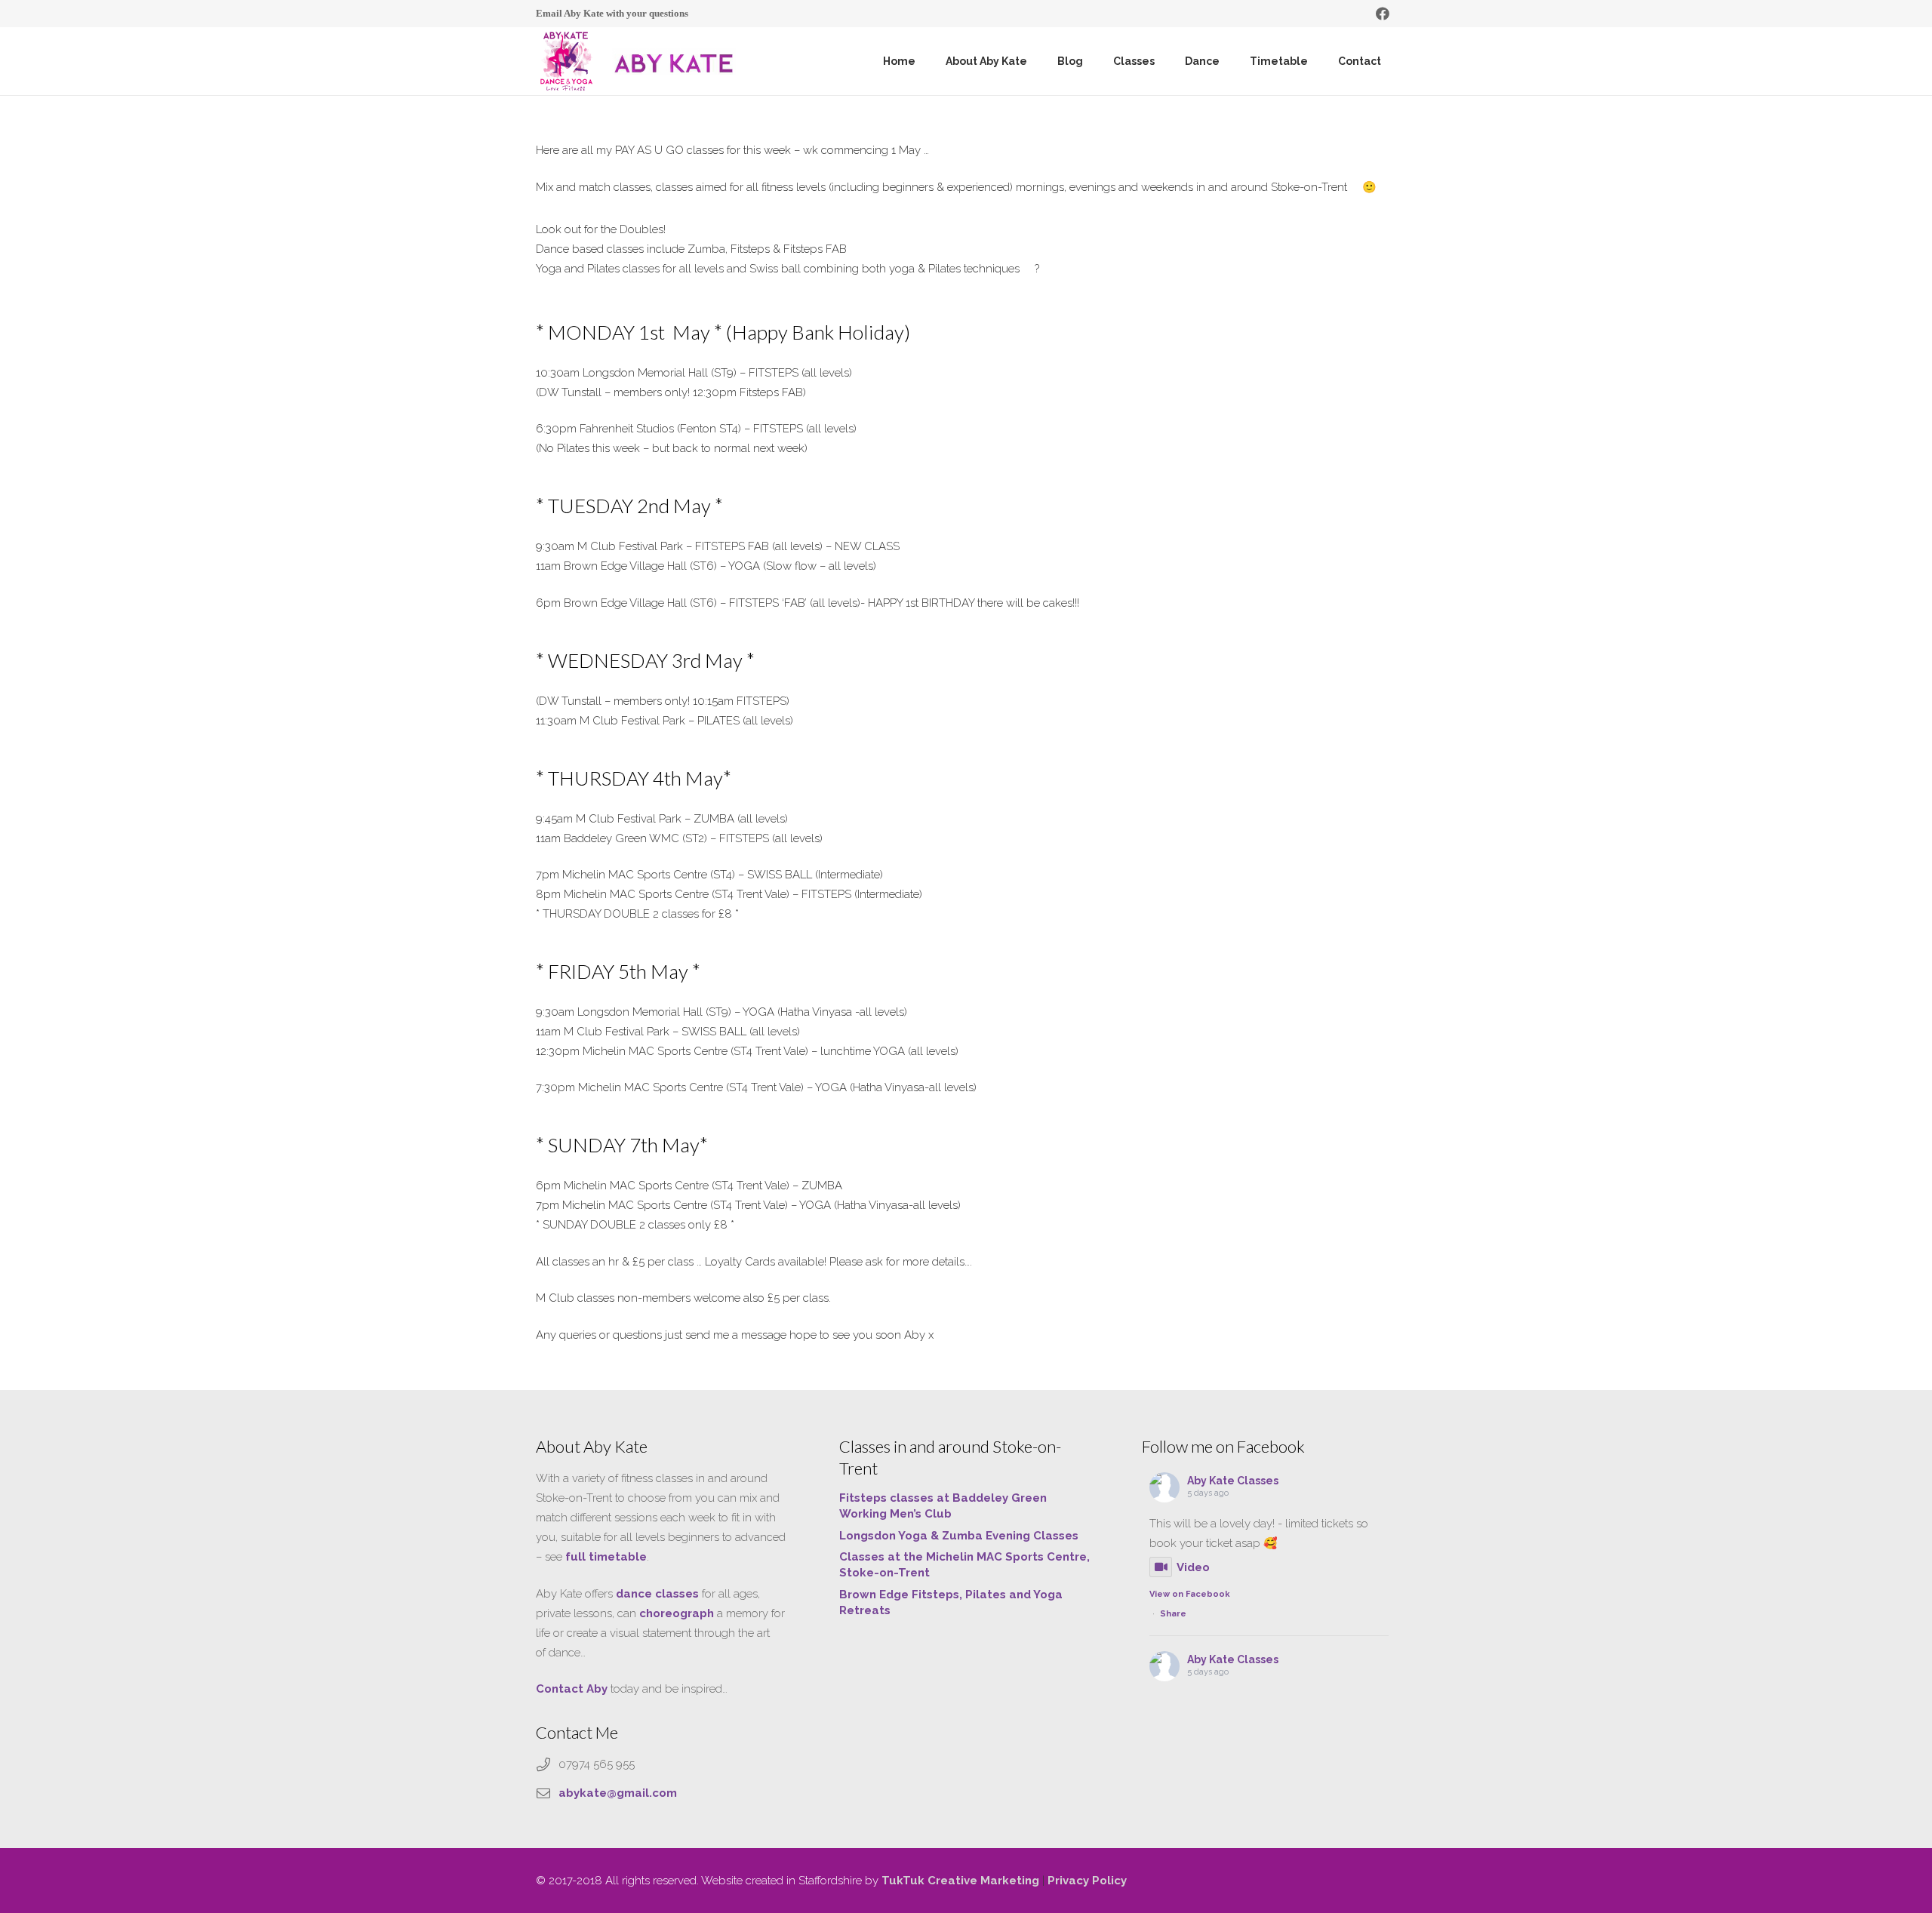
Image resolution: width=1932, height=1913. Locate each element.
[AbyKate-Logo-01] (566, 61)
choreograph (677, 1613)
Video (1193, 1567)
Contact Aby (572, 1689)
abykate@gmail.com (618, 1793)
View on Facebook (1190, 1594)
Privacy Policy (1087, 1881)
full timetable (606, 1557)
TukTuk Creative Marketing (960, 1881)
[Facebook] (1383, 14)
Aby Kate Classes (1233, 1481)
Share (1173, 1614)
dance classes (657, 1594)
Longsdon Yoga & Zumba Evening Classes (959, 1536)
